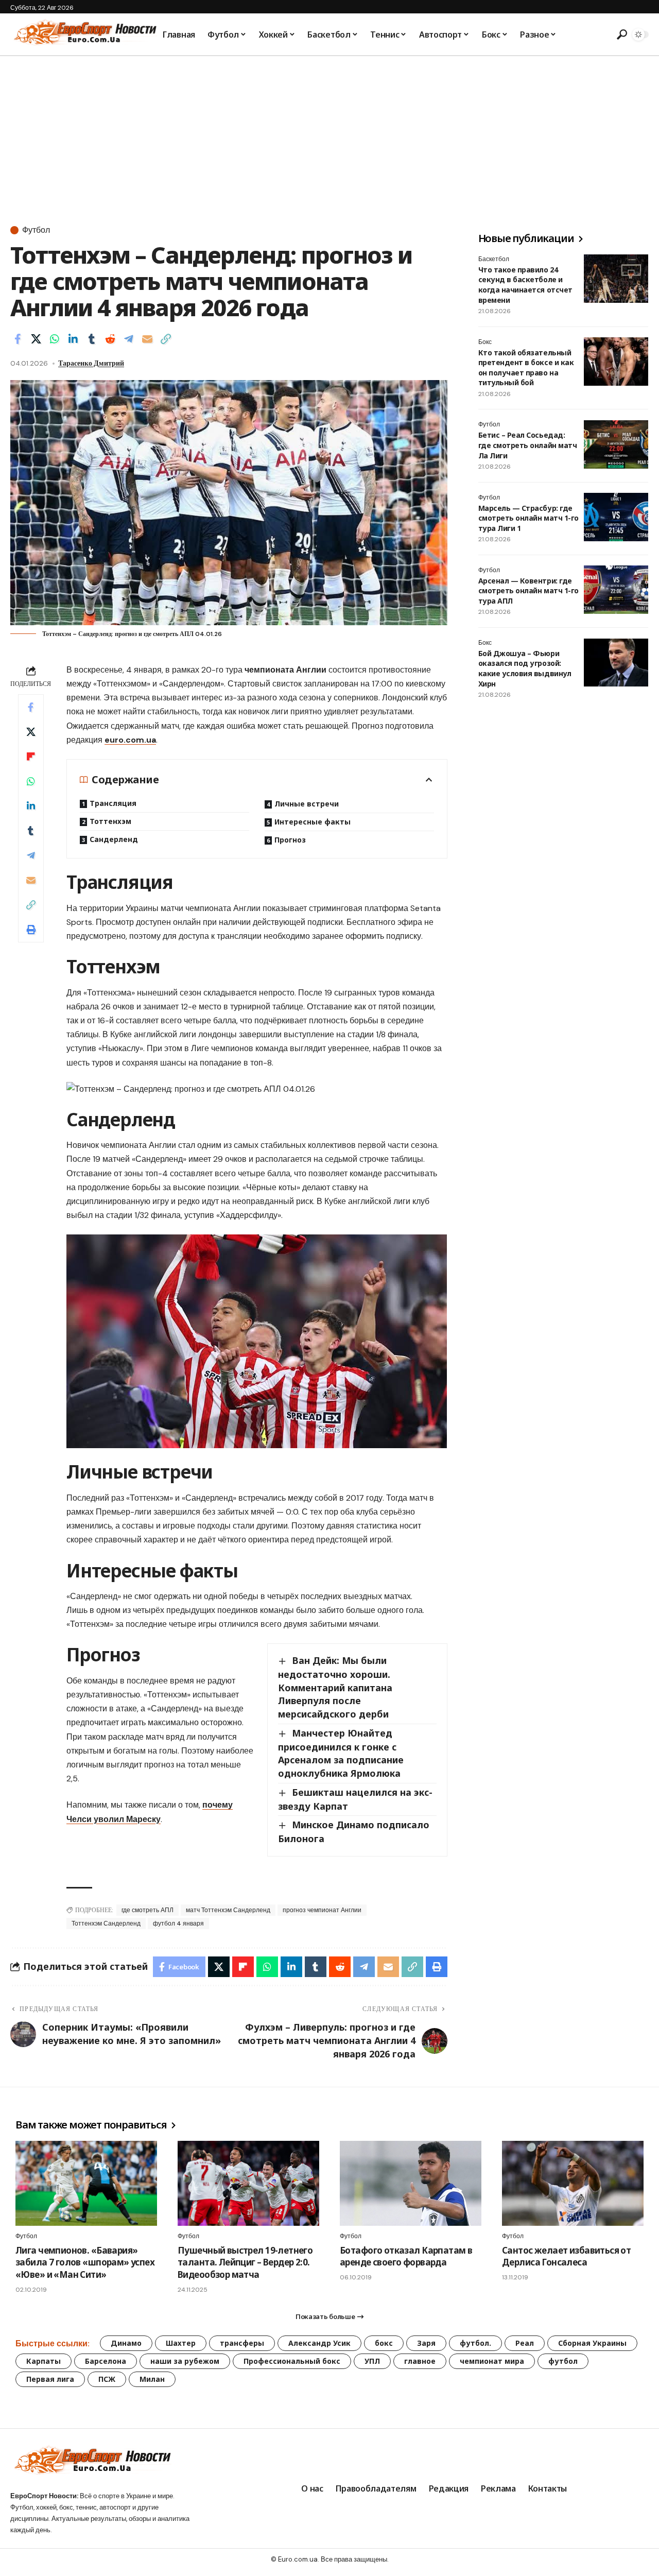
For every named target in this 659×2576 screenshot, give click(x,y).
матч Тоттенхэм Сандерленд (228, 1910)
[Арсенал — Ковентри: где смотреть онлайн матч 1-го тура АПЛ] (616, 590)
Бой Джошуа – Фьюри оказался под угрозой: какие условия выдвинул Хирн (525, 669)
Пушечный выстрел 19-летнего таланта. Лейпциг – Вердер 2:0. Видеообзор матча (245, 2263)
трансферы (242, 2343)
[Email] (147, 339)
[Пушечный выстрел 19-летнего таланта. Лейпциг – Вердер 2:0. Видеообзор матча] (248, 2183)
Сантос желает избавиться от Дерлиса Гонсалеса (566, 2256)
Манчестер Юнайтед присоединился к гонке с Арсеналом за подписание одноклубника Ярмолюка (341, 1753)
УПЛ (372, 2361)
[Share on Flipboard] (31, 757)
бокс (384, 2343)
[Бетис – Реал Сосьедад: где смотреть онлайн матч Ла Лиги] (616, 444)
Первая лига (50, 2379)
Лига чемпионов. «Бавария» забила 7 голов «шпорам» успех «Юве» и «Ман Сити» (85, 2263)
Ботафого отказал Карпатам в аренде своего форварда (406, 2256)
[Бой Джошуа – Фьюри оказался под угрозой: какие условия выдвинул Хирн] (616, 663)
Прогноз (290, 840)
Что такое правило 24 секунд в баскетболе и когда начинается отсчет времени (525, 285)
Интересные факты (313, 822)
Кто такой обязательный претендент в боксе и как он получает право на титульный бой (526, 368)
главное (420, 2361)
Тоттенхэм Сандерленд (106, 1924)
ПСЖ (107, 2379)
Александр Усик (319, 2343)
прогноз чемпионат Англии (322, 1910)
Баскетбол (494, 259)
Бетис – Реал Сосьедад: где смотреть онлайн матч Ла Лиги (527, 445)
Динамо (126, 2343)
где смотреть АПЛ (148, 1910)
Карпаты (44, 2361)
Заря (426, 2343)
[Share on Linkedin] (73, 339)
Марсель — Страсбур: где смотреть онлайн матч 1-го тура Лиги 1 (528, 518)
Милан (152, 2379)
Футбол (36, 230)
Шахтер (181, 2343)
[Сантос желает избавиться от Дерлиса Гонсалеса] (573, 2183)
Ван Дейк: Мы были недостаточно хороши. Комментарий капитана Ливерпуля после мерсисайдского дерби (335, 1687)
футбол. (475, 2343)
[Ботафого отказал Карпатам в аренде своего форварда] (411, 2183)
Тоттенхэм (110, 821)
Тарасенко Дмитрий (91, 363)
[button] (620, 35)
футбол (563, 2361)
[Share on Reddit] (110, 339)
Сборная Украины (592, 2343)
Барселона (106, 2361)
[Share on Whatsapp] (55, 339)
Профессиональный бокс (292, 2361)
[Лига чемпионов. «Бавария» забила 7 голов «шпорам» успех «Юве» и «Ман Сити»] (86, 2183)
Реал (525, 2343)
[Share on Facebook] (18, 339)
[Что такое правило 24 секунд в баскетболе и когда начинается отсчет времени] (616, 279)
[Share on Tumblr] (92, 339)
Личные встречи (307, 804)
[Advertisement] (329, 133)
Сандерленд (114, 839)
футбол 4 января (178, 1924)
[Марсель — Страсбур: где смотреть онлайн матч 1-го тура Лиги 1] (616, 517)
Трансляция (113, 803)
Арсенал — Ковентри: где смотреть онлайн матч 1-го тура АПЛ (528, 591)
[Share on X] (36, 339)
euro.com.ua (130, 740)
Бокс (485, 342)
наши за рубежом (185, 2361)
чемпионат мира (492, 2361)
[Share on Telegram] (129, 339)
